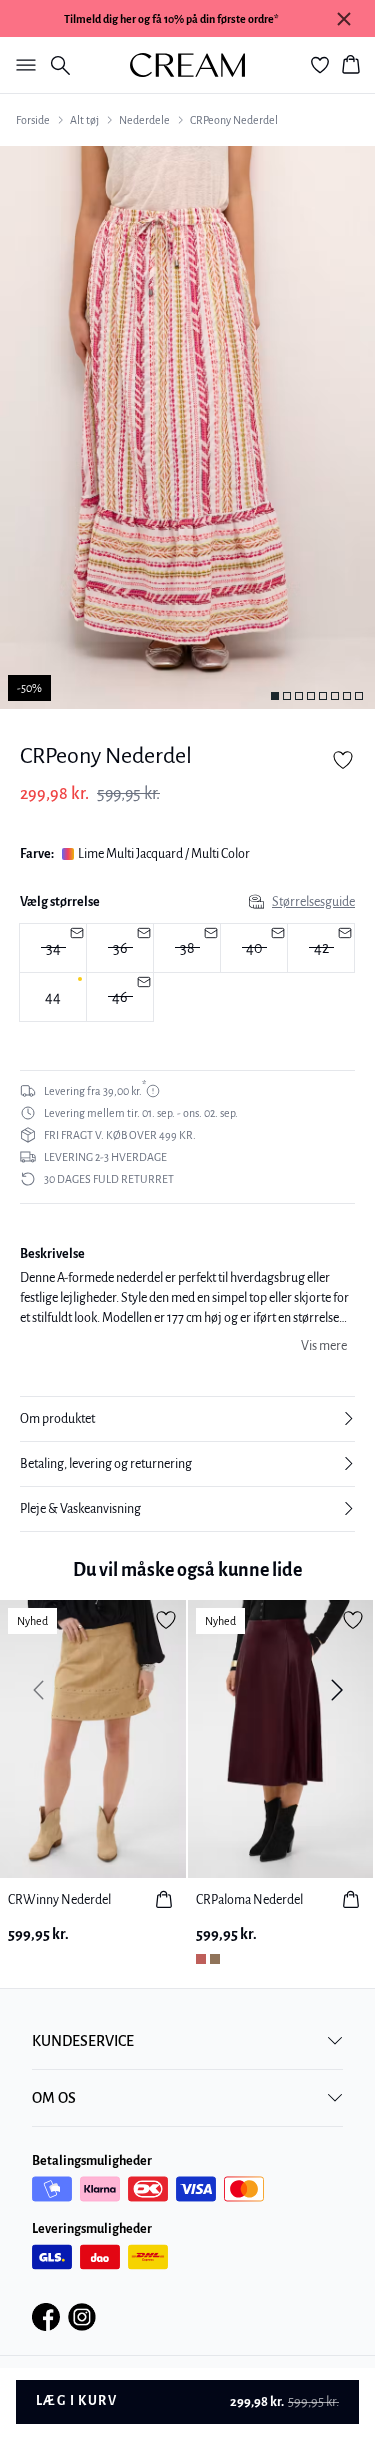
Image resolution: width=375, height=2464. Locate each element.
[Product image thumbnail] (275, 696)
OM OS (54, 2098)
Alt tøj (84, 120)
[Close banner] (344, 19)
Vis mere (324, 1346)
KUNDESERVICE (83, 2041)
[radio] (53, 997)
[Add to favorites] (343, 760)
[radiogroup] (187, 973)
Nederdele (144, 120)
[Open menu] (22, 65)
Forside (33, 120)
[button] (187, 1419)
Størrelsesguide (313, 902)
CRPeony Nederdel (234, 120)
